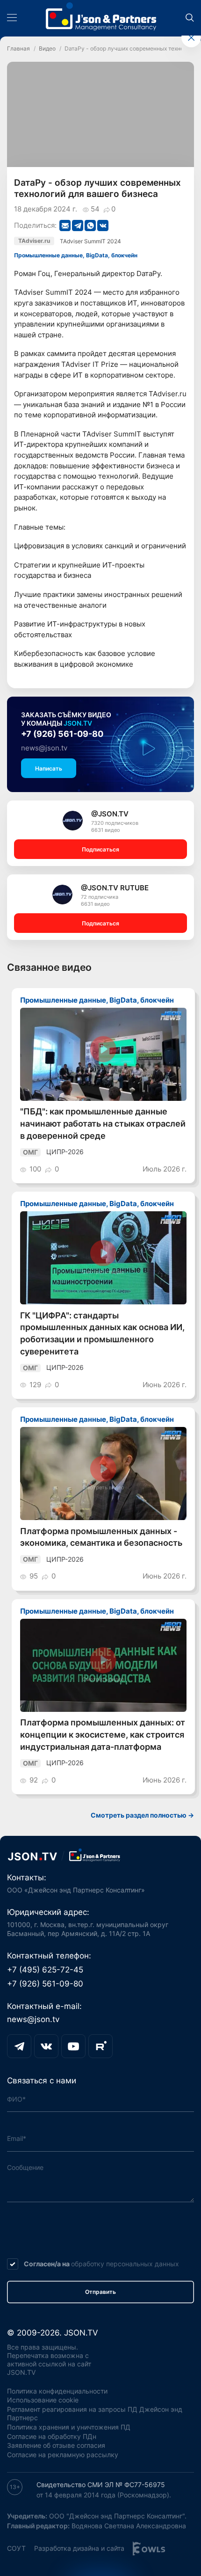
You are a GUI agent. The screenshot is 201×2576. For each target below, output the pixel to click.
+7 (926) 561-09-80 (62, 734)
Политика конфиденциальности (57, 2391)
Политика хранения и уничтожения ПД (69, 2427)
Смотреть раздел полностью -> (142, 1815)
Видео (47, 48)
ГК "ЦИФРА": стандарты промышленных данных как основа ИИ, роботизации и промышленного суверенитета (102, 1333)
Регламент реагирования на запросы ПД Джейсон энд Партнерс (95, 2414)
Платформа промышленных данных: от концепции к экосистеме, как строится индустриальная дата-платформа (103, 1734)
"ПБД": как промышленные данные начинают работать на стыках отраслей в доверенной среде (103, 1123)
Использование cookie (43, 2400)
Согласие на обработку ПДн (52, 2437)
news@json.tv (44, 748)
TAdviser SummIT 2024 (90, 241)
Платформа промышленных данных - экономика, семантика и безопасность (101, 1537)
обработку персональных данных (125, 2264)
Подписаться (100, 849)
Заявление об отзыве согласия (56, 2445)
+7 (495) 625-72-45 (45, 1970)
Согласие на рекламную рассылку (63, 2455)
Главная (18, 48)
